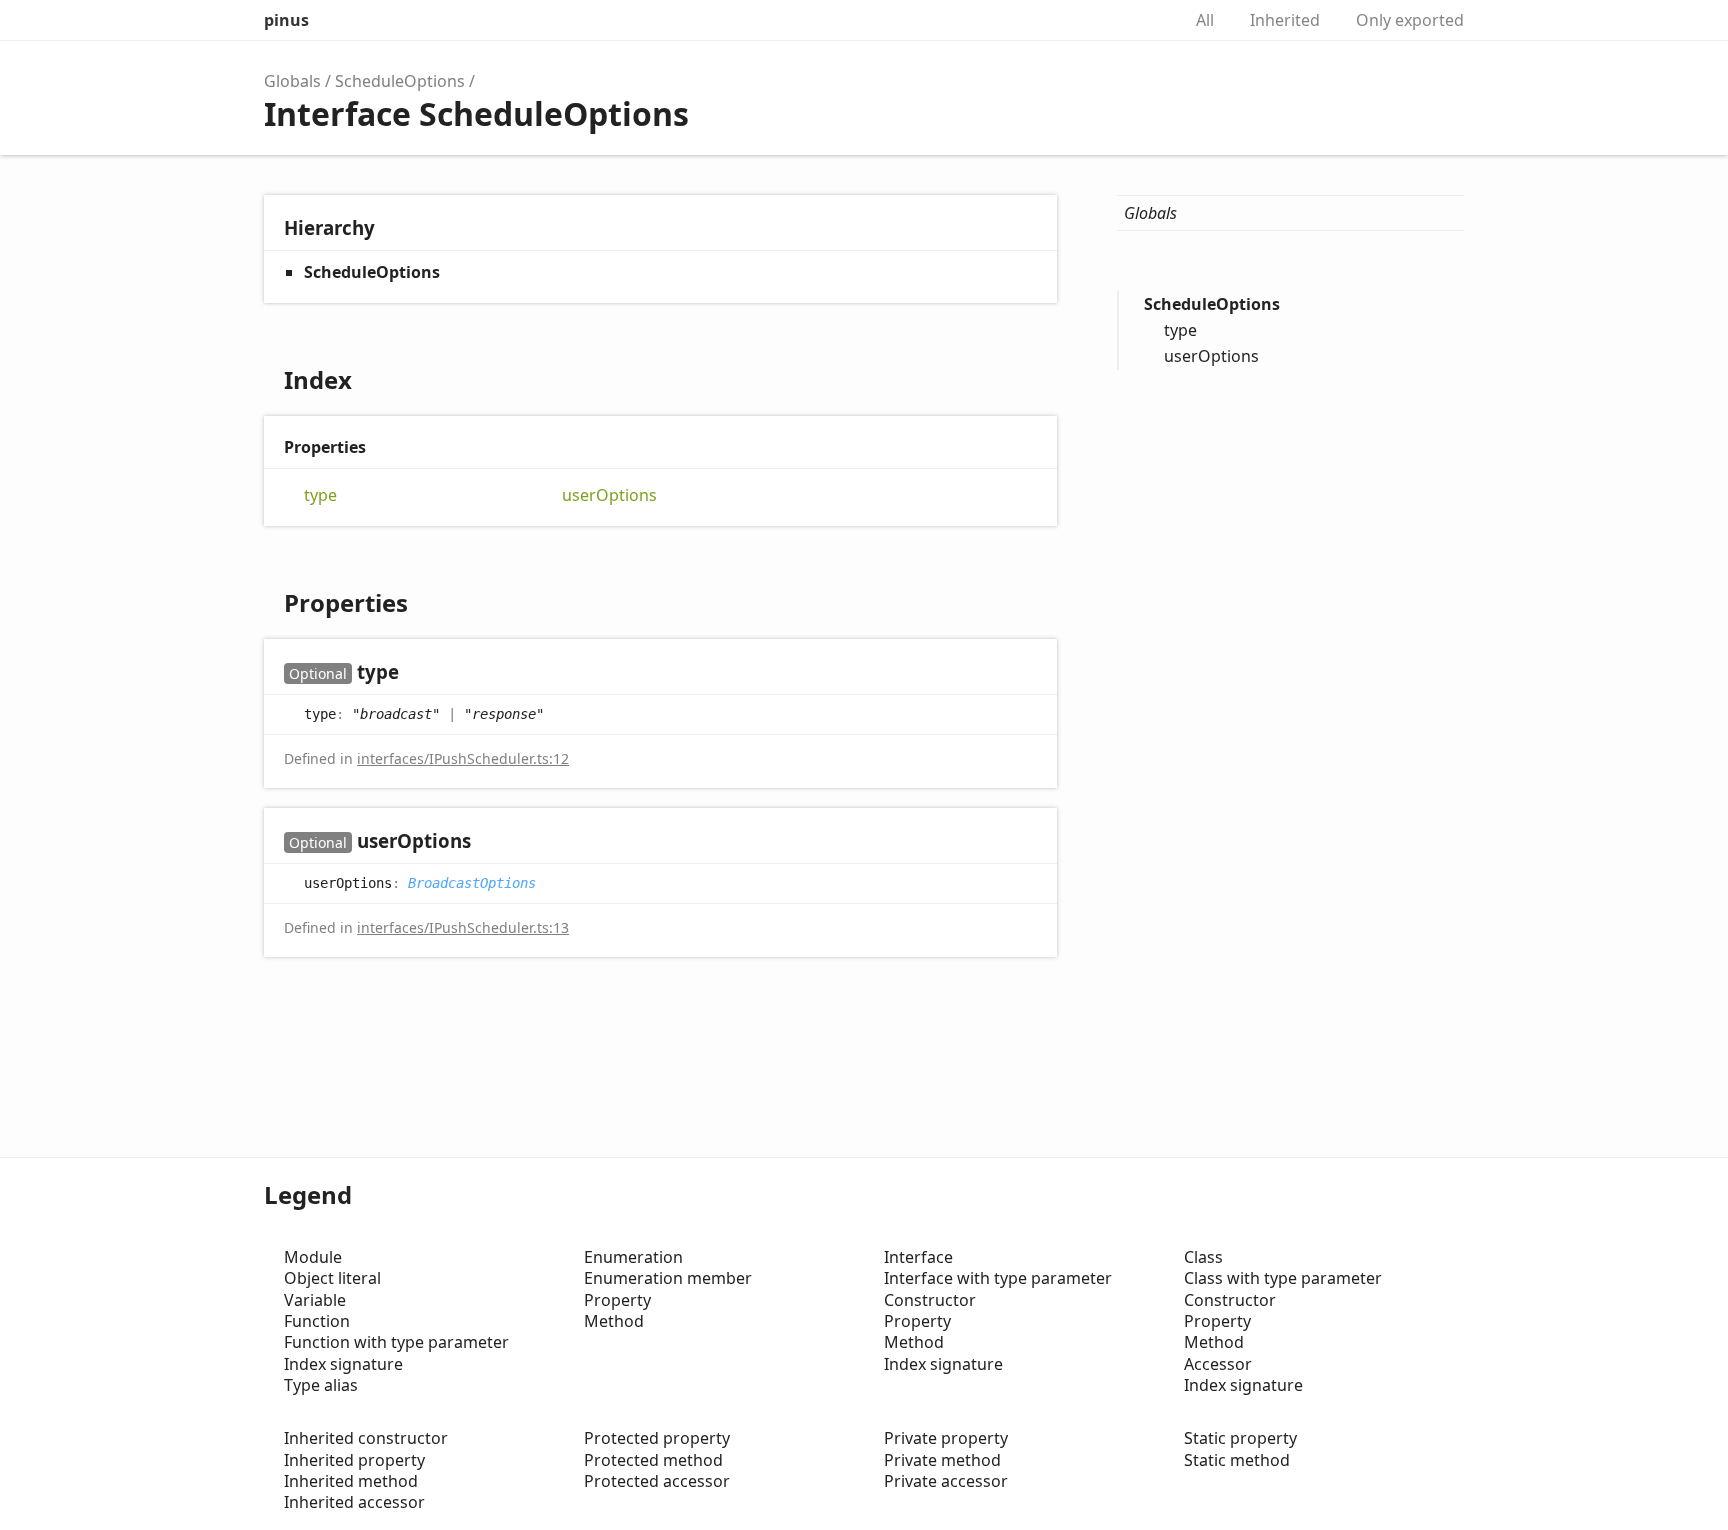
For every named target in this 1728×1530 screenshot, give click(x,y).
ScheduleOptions (400, 81)
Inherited (1285, 20)
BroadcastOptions (472, 883)
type (320, 495)
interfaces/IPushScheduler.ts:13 (463, 927)
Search (1144, 20)
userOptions (609, 495)
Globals (292, 81)
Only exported (1410, 20)
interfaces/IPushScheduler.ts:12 (463, 758)
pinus (286, 20)
